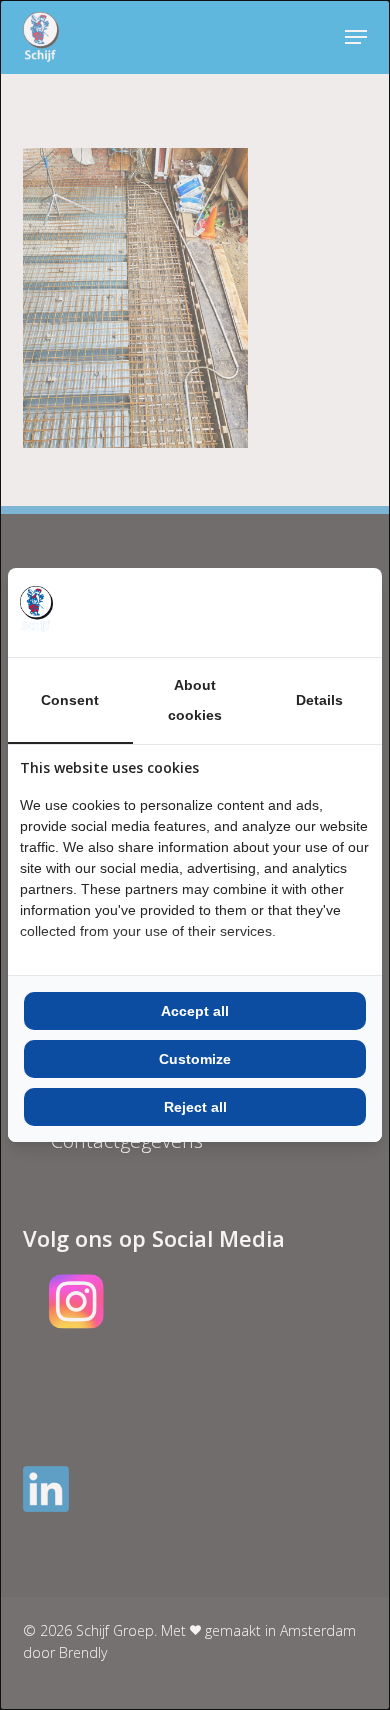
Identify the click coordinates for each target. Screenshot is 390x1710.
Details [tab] (319, 700)
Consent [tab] (70, 700)
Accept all (195, 1011)
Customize (195, 1059)
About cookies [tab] (195, 700)
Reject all (195, 1107)
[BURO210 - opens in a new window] (295, 612)
